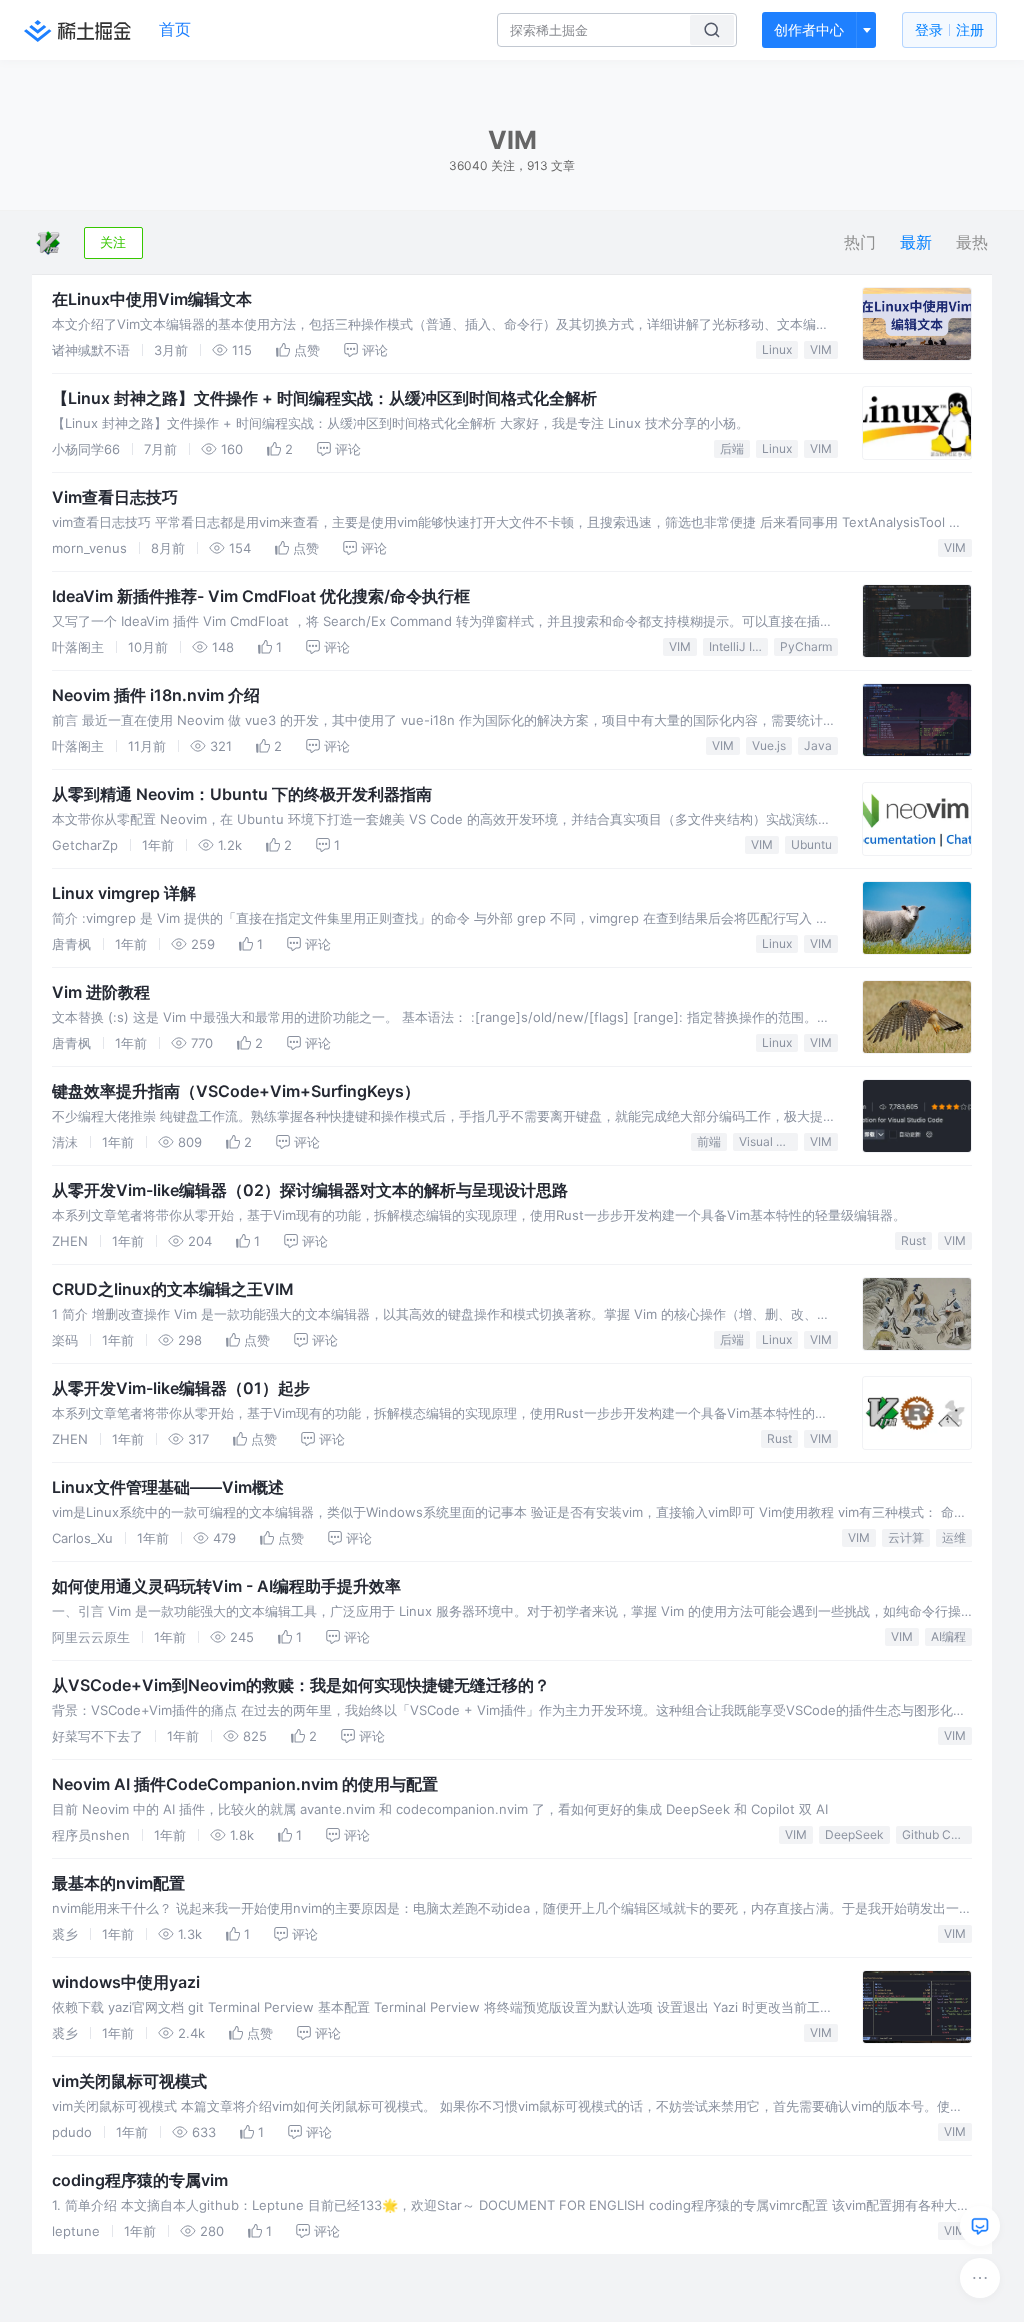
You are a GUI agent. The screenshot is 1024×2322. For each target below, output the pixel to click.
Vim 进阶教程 (101, 992)
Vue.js (769, 745)
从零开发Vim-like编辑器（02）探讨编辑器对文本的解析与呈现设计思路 (310, 1190)
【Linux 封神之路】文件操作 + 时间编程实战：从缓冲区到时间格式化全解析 (324, 398)
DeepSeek (854, 1834)
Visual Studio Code (768, 1141)
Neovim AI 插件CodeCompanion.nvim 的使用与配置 (245, 1784)
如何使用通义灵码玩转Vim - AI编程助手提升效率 (226, 1586)
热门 (860, 242)
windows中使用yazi (126, 1982)
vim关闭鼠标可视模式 (129, 2081)
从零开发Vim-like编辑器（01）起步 (181, 1388)
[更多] (980, 2278)
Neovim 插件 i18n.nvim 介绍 (156, 695)
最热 (972, 242)
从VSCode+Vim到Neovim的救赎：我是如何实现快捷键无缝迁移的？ (301, 1685)
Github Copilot (937, 1834)
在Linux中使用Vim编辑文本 (152, 299)
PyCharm (806, 646)
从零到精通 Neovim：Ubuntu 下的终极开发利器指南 (242, 794)
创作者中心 (809, 29)
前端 (709, 1141)
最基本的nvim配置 (118, 1883)
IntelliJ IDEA (738, 646)
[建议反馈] (980, 2226)
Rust (913, 1240)
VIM (821, 349)
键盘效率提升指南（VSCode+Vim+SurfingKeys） (236, 1091)
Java (818, 745)
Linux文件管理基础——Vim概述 (168, 1487)
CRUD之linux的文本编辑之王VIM (173, 1289)
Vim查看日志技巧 (115, 497)
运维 (954, 1537)
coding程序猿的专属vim (140, 2180)
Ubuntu (811, 844)
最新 (916, 242)
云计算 (906, 1537)
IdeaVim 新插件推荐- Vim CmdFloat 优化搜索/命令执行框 (261, 596)
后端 (732, 448)
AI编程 (948, 1636)
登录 (949, 29)
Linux (777, 349)
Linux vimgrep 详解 (124, 893)
